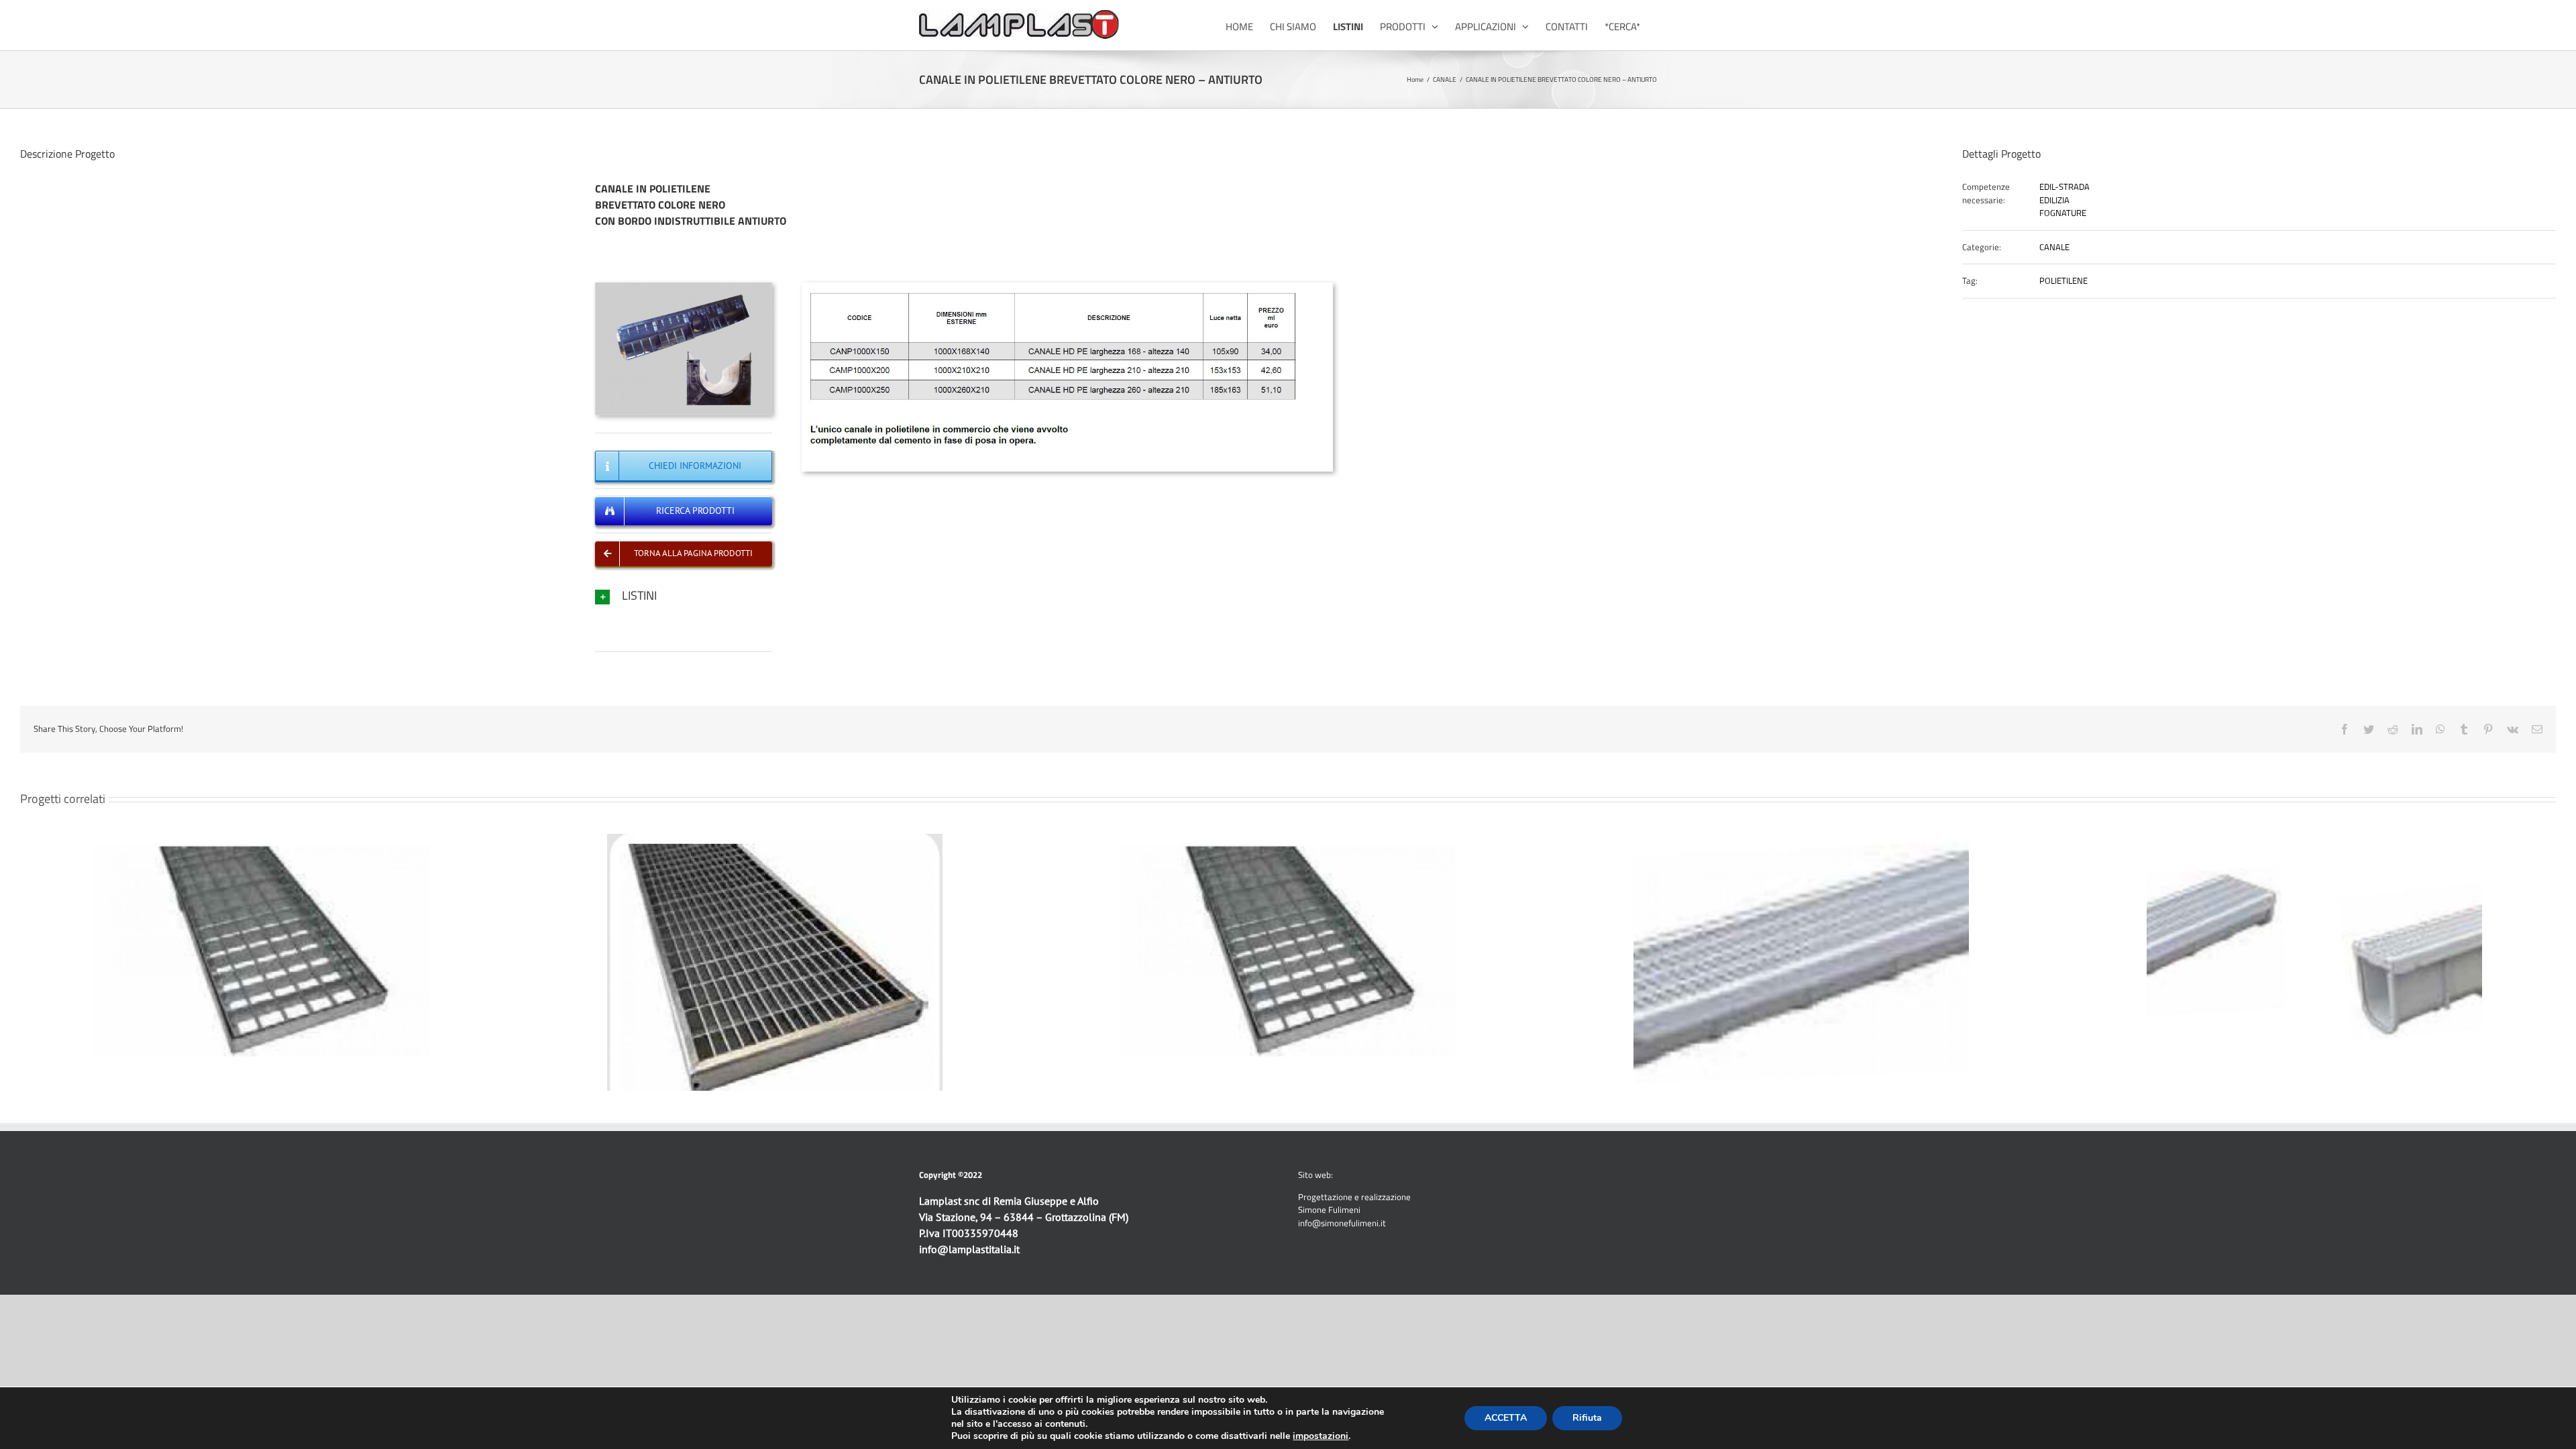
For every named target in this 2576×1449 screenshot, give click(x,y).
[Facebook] (2345, 729)
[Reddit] (2393, 729)
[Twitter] (2369, 729)
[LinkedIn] (2417, 729)
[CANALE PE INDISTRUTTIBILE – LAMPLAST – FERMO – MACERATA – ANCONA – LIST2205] (1067, 286)
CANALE (2054, 247)
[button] (684, 595)
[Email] (2537, 729)
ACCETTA (1506, 1418)
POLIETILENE (2063, 280)
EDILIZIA (2054, 200)
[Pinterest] (2488, 729)
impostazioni (1321, 1436)
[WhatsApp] (2440, 729)
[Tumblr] (2464, 729)
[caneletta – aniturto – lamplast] (684, 286)
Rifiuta (1587, 1418)
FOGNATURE (2063, 213)
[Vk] (2513, 729)
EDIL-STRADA (2064, 186)
